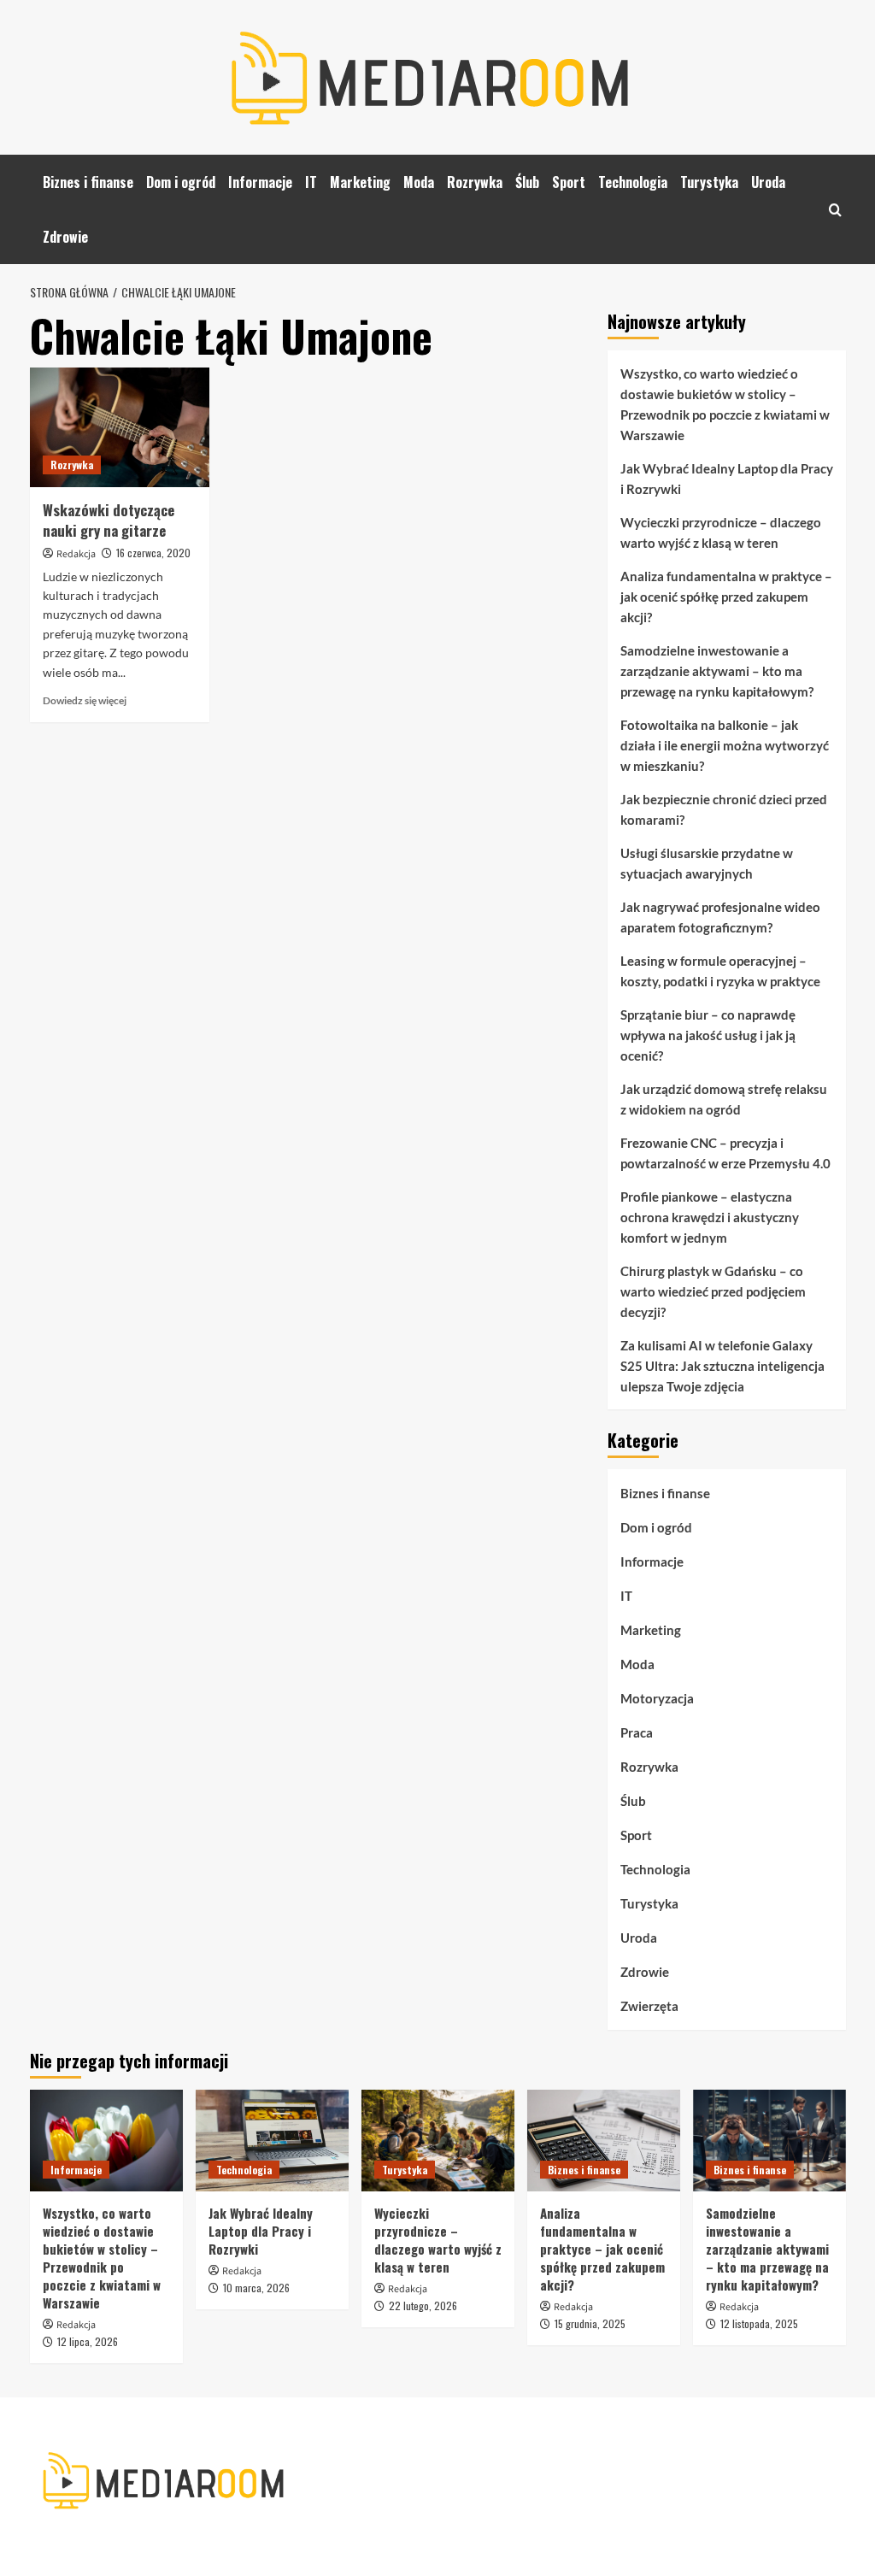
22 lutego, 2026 (423, 2305)
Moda (419, 182)
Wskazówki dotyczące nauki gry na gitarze (109, 520)
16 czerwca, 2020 (153, 553)
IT (311, 182)
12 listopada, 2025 (759, 2323)
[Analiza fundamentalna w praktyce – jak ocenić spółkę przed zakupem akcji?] (604, 2141)
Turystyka (709, 182)
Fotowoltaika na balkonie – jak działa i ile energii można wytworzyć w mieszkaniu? (725, 745)
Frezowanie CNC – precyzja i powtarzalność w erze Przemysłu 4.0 (725, 1153)
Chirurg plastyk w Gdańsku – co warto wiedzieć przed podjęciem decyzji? (713, 1291)
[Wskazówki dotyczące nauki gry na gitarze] (120, 427)
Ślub (527, 182)
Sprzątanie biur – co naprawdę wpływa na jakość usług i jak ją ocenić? (708, 1035)
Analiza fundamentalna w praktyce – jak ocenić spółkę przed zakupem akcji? (726, 597)
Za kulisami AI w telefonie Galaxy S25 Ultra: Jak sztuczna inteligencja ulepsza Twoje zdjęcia (722, 1366)
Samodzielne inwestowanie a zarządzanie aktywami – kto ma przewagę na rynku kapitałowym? (717, 671)
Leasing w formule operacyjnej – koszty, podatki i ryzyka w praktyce (720, 971)
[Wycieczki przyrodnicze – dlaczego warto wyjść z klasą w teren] (438, 2141)
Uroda (768, 182)
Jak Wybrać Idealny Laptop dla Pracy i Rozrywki (727, 479)
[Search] (835, 210)
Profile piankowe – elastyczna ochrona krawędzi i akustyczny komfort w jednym (710, 1217)
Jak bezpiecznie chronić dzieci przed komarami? (724, 809)
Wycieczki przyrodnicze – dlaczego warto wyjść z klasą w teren (721, 532)
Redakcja (76, 554)
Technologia (633, 182)
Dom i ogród (181, 182)
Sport (569, 182)
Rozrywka (475, 182)
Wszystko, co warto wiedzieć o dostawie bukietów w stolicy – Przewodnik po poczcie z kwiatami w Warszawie (725, 404)
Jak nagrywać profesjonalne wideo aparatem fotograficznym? (720, 917)
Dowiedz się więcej (85, 700)
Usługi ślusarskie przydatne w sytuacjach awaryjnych (707, 863)
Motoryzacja (657, 1698)
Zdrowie (65, 237)
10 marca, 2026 (256, 2288)
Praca (637, 1732)
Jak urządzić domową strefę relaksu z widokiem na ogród (724, 1099)
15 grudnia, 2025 (590, 2323)
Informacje (260, 182)
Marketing (360, 182)
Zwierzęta (649, 2006)
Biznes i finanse (88, 182)
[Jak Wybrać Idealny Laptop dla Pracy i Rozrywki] (272, 2141)
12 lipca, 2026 (88, 2341)
